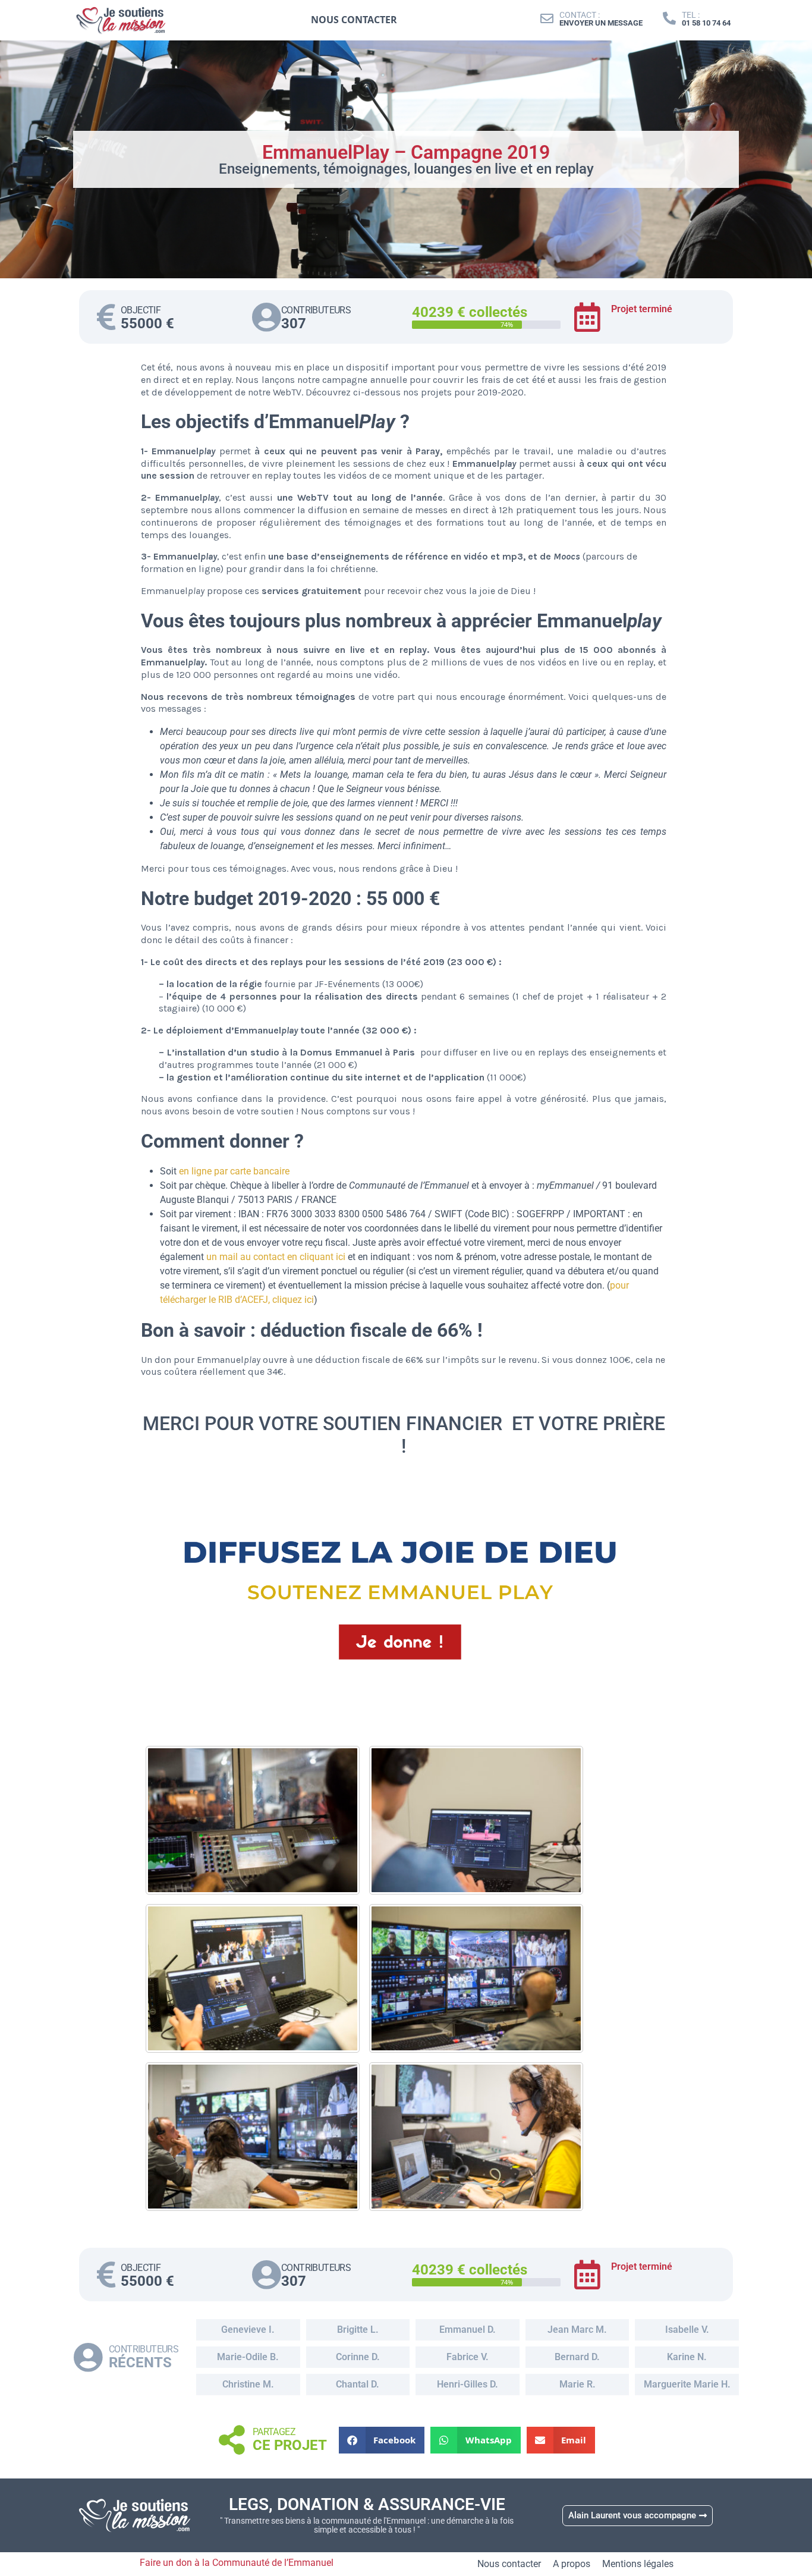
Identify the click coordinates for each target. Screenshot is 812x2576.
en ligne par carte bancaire (234, 1171)
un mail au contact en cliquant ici (276, 1257)
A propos (572, 2564)
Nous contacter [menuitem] (354, 20)
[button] (382, 2440)
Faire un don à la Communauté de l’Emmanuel (237, 2563)
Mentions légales (638, 2564)
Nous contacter (509, 2564)
